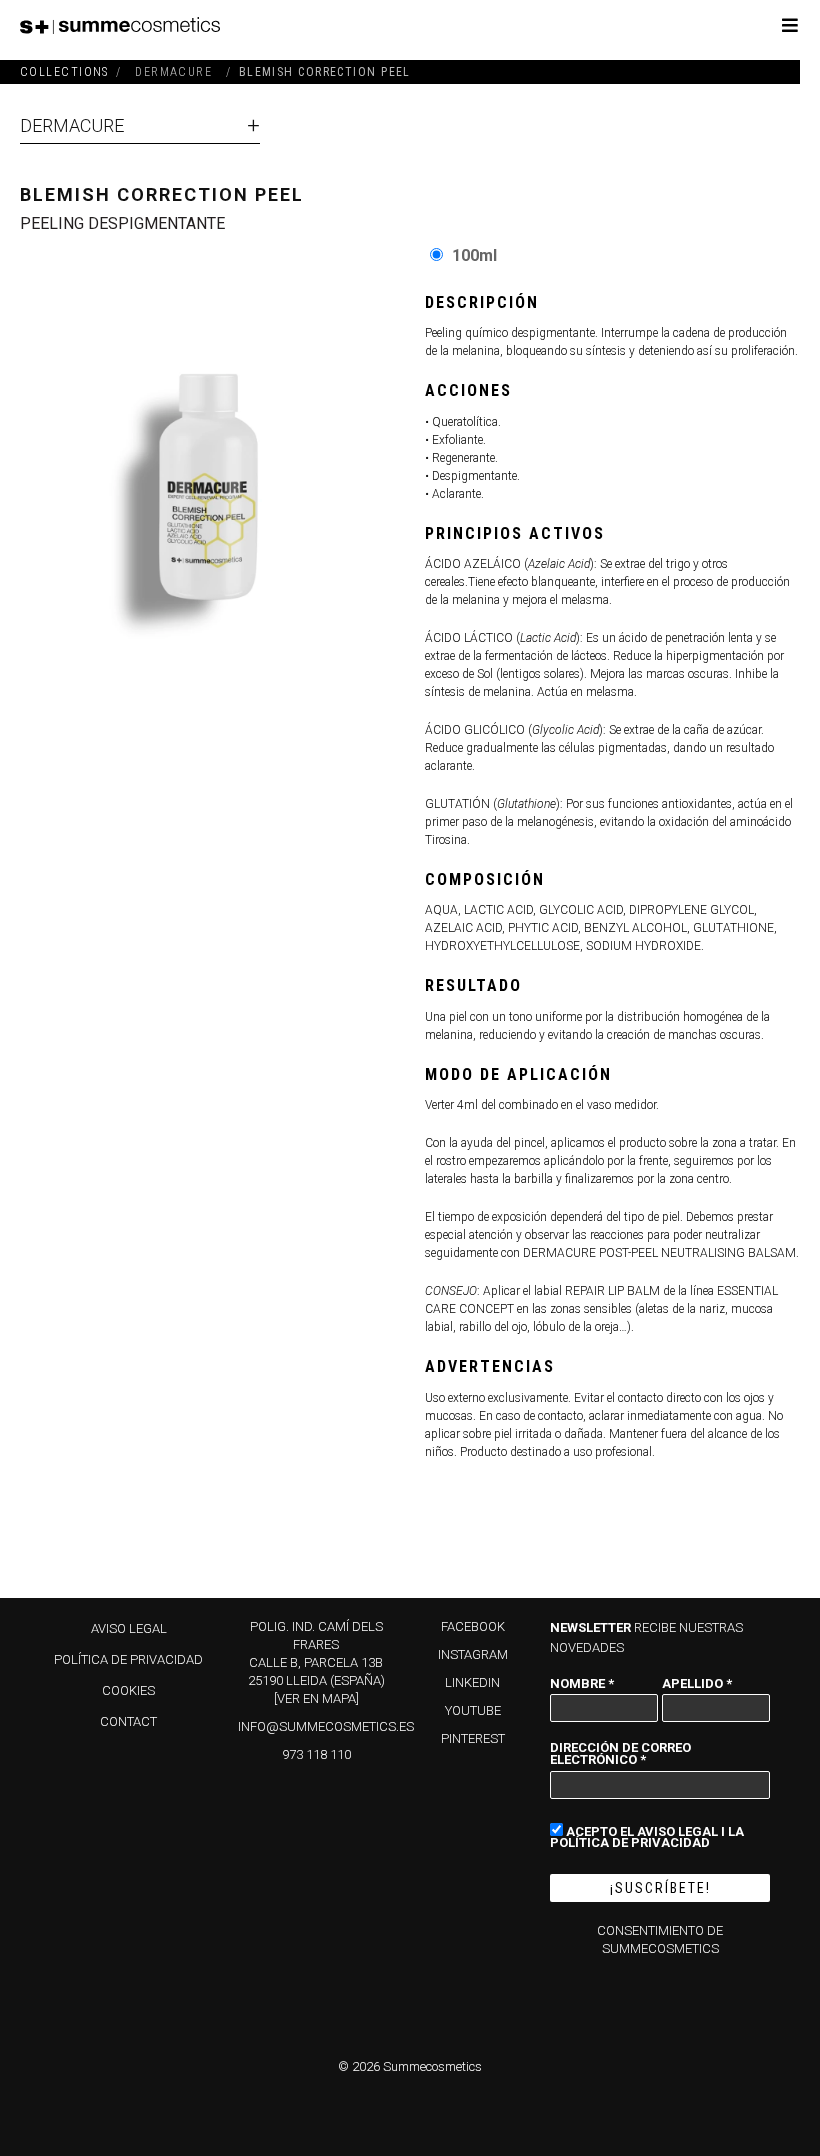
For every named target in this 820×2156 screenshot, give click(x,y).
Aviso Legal (129, 1628)
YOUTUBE (473, 1710)
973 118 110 (316, 1754)
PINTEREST (473, 1738)
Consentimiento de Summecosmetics (660, 1939)
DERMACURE (72, 125)
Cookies (128, 1690)
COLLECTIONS (64, 72)
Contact (128, 1721)
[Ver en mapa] (316, 1698)
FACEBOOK (473, 1626)
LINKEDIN (472, 1682)
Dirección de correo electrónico (620, 1752)
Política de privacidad (128, 1659)
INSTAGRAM (473, 1654)
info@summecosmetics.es (326, 1726)
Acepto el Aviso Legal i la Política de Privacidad (647, 1836)
